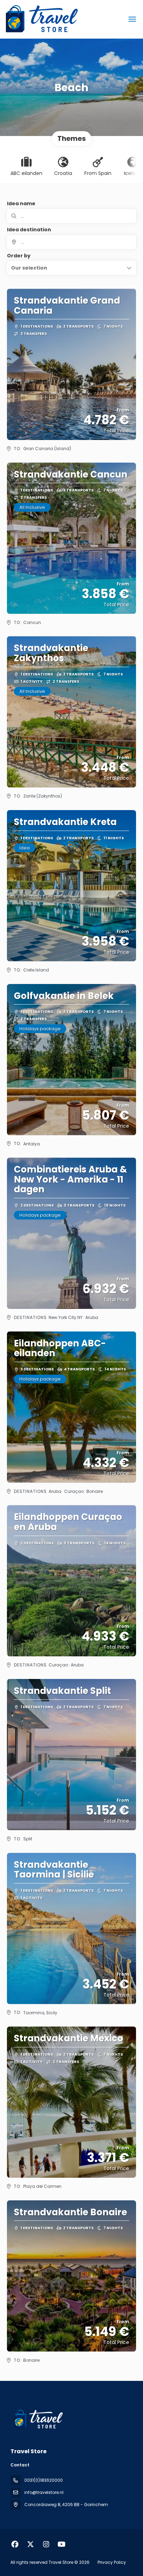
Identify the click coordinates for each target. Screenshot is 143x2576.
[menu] (132, 19)
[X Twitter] (30, 2544)
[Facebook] (15, 2544)
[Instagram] (46, 2544)
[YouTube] (62, 2544)
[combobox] (71, 242)
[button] (71, 268)
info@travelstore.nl (44, 2492)
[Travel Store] (37, 2419)
